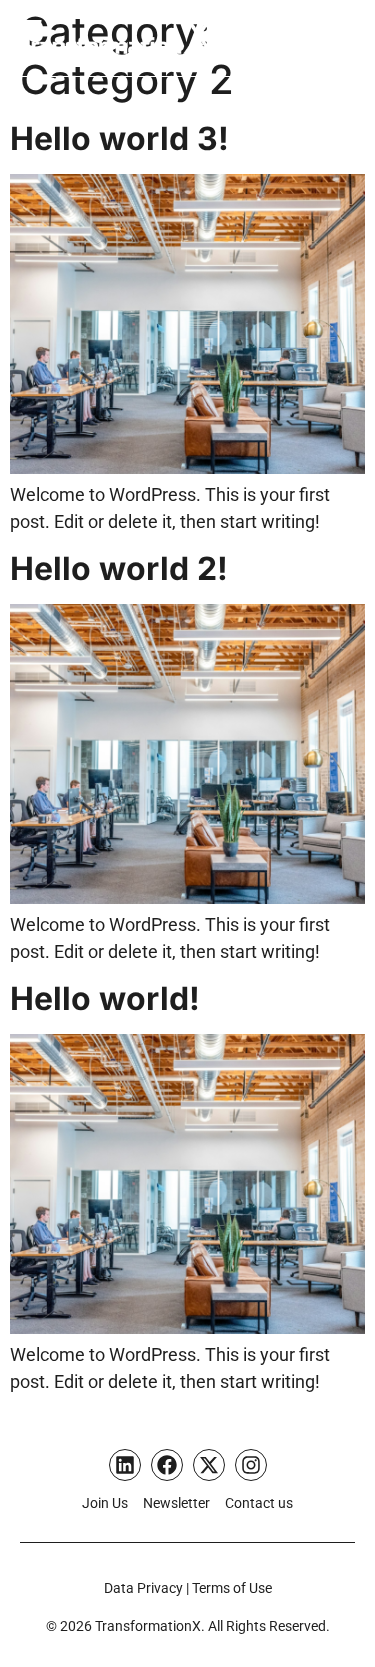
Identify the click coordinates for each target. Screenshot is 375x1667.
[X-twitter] (209, 1465)
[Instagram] (251, 1465)
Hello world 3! (119, 138)
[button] (345, 39)
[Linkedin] (125, 1465)
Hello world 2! (119, 568)
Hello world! (105, 998)
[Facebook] (167, 1465)
